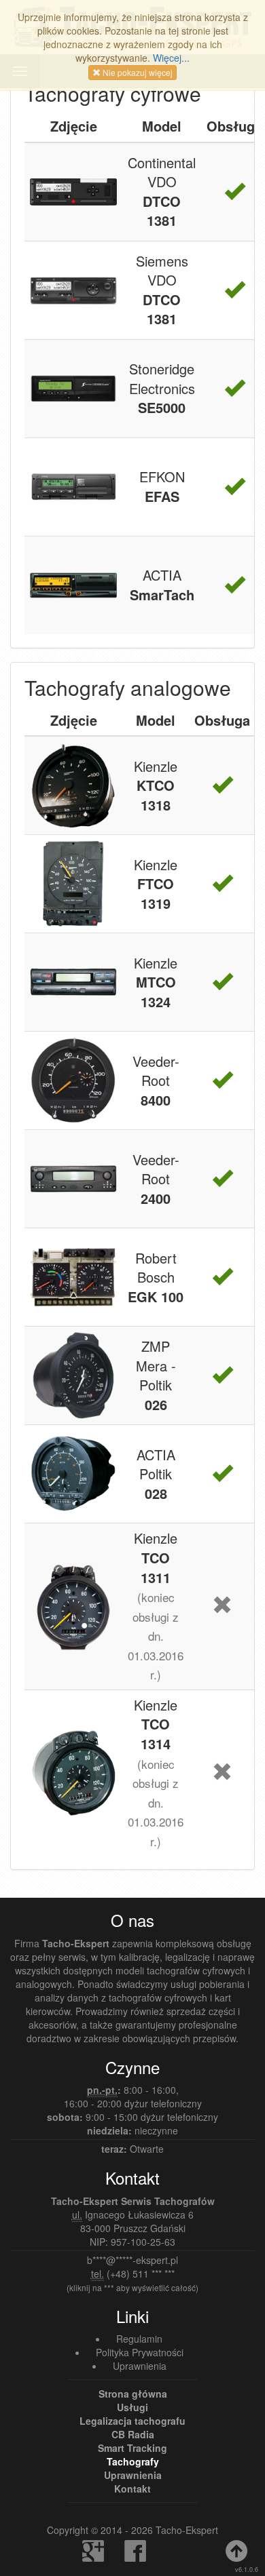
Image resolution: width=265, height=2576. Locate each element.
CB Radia (133, 2434)
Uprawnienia (140, 2366)
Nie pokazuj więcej (137, 72)
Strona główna (133, 2394)
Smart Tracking (132, 2448)
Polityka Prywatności (140, 2352)
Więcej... (171, 58)
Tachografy (133, 2461)
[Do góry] (235, 2556)
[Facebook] (134, 2556)
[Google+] (92, 2556)
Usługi (132, 2407)
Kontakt (132, 2489)
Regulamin (139, 2339)
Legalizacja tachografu (132, 2421)
